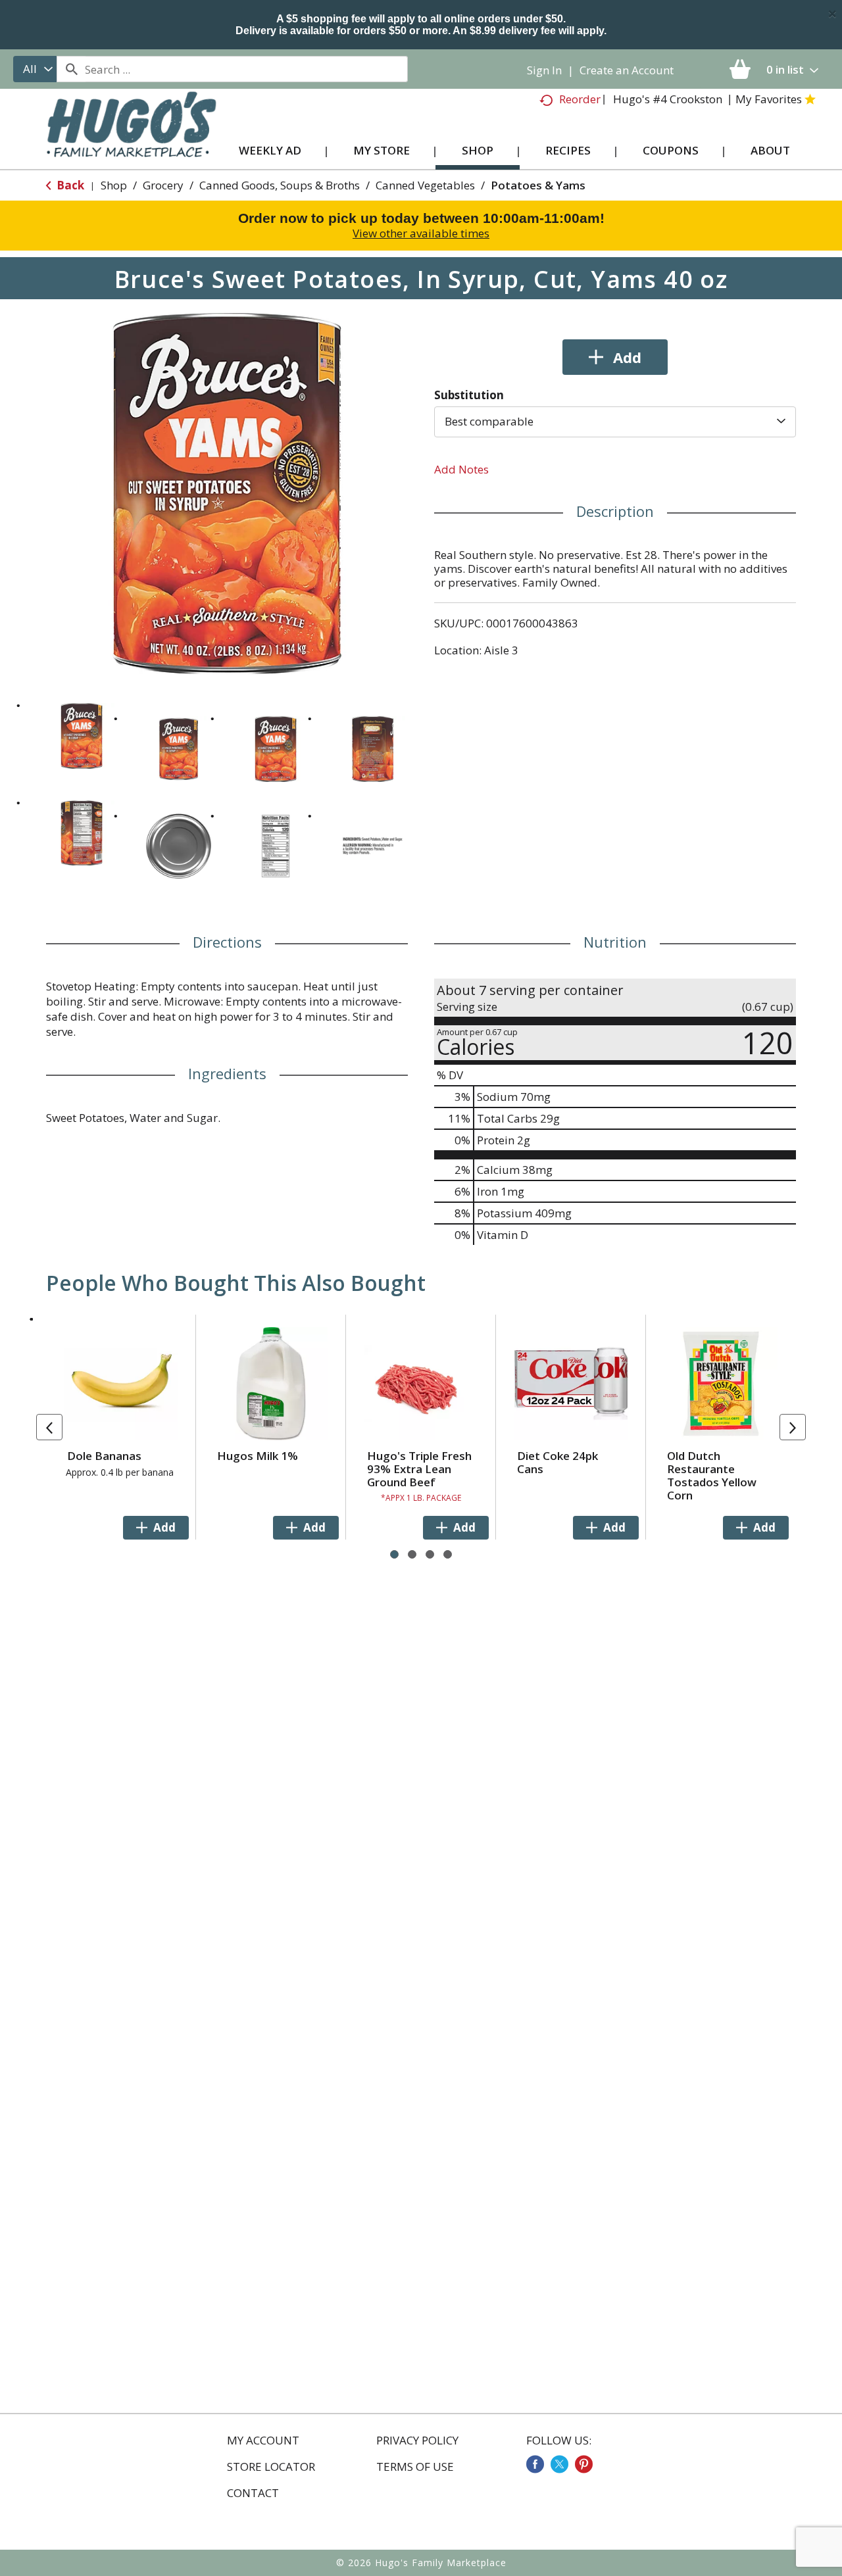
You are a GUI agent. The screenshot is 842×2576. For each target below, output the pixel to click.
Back (69, 185)
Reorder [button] (580, 99)
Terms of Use (415, 2467)
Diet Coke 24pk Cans (557, 1462)
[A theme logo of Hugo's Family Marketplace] (131, 137)
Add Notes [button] (461, 469)
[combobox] (35, 69)
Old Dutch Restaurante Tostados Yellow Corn (712, 1475)
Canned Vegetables (425, 185)
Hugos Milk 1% (258, 1456)
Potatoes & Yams (538, 185)
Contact (253, 2493)
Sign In (544, 70)
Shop (114, 185)
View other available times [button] (421, 233)
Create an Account (627, 70)
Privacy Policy (417, 2441)
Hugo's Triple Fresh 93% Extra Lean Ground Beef (419, 1469)
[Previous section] (49, 1427)
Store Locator (271, 2467)
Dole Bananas (104, 1456)
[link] (535, 2464)
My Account (263, 2441)
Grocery (163, 185)
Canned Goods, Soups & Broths (280, 185)
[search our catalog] (71, 69)
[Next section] (793, 1427)
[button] (82, 736)
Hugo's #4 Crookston (668, 99)
